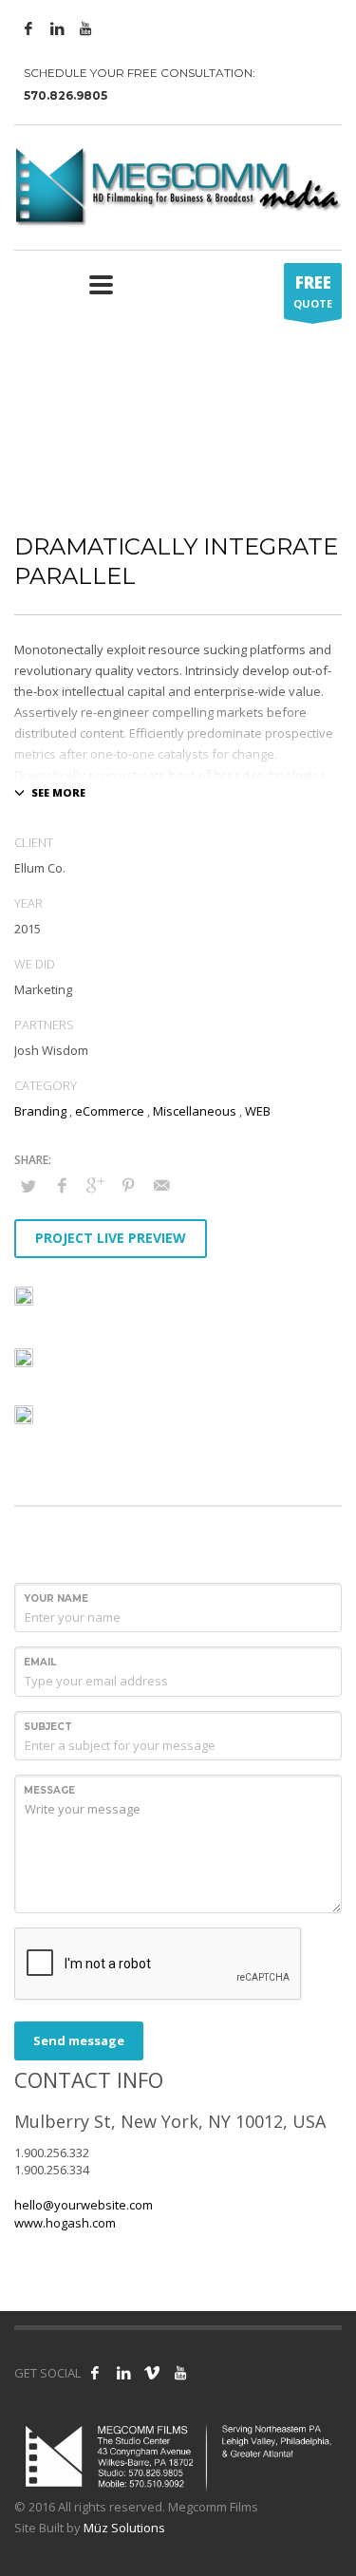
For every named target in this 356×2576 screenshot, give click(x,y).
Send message (79, 2040)
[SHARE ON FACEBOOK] (62, 1185)
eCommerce (110, 1111)
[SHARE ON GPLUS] (95, 1185)
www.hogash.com (65, 2223)
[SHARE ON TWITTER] (28, 1186)
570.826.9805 (66, 95)
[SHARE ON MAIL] (161, 1185)
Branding (40, 1111)
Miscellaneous (195, 1111)
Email (40, 1662)
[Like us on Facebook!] (95, 2373)
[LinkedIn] (57, 28)
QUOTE (313, 291)
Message (49, 1790)
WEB (258, 1111)
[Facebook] (28, 28)
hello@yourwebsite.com (84, 2205)
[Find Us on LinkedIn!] (123, 2373)
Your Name (56, 1598)
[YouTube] (85, 28)
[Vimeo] (152, 2373)
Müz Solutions (124, 2528)
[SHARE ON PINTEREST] (128, 1185)
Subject (48, 1727)
